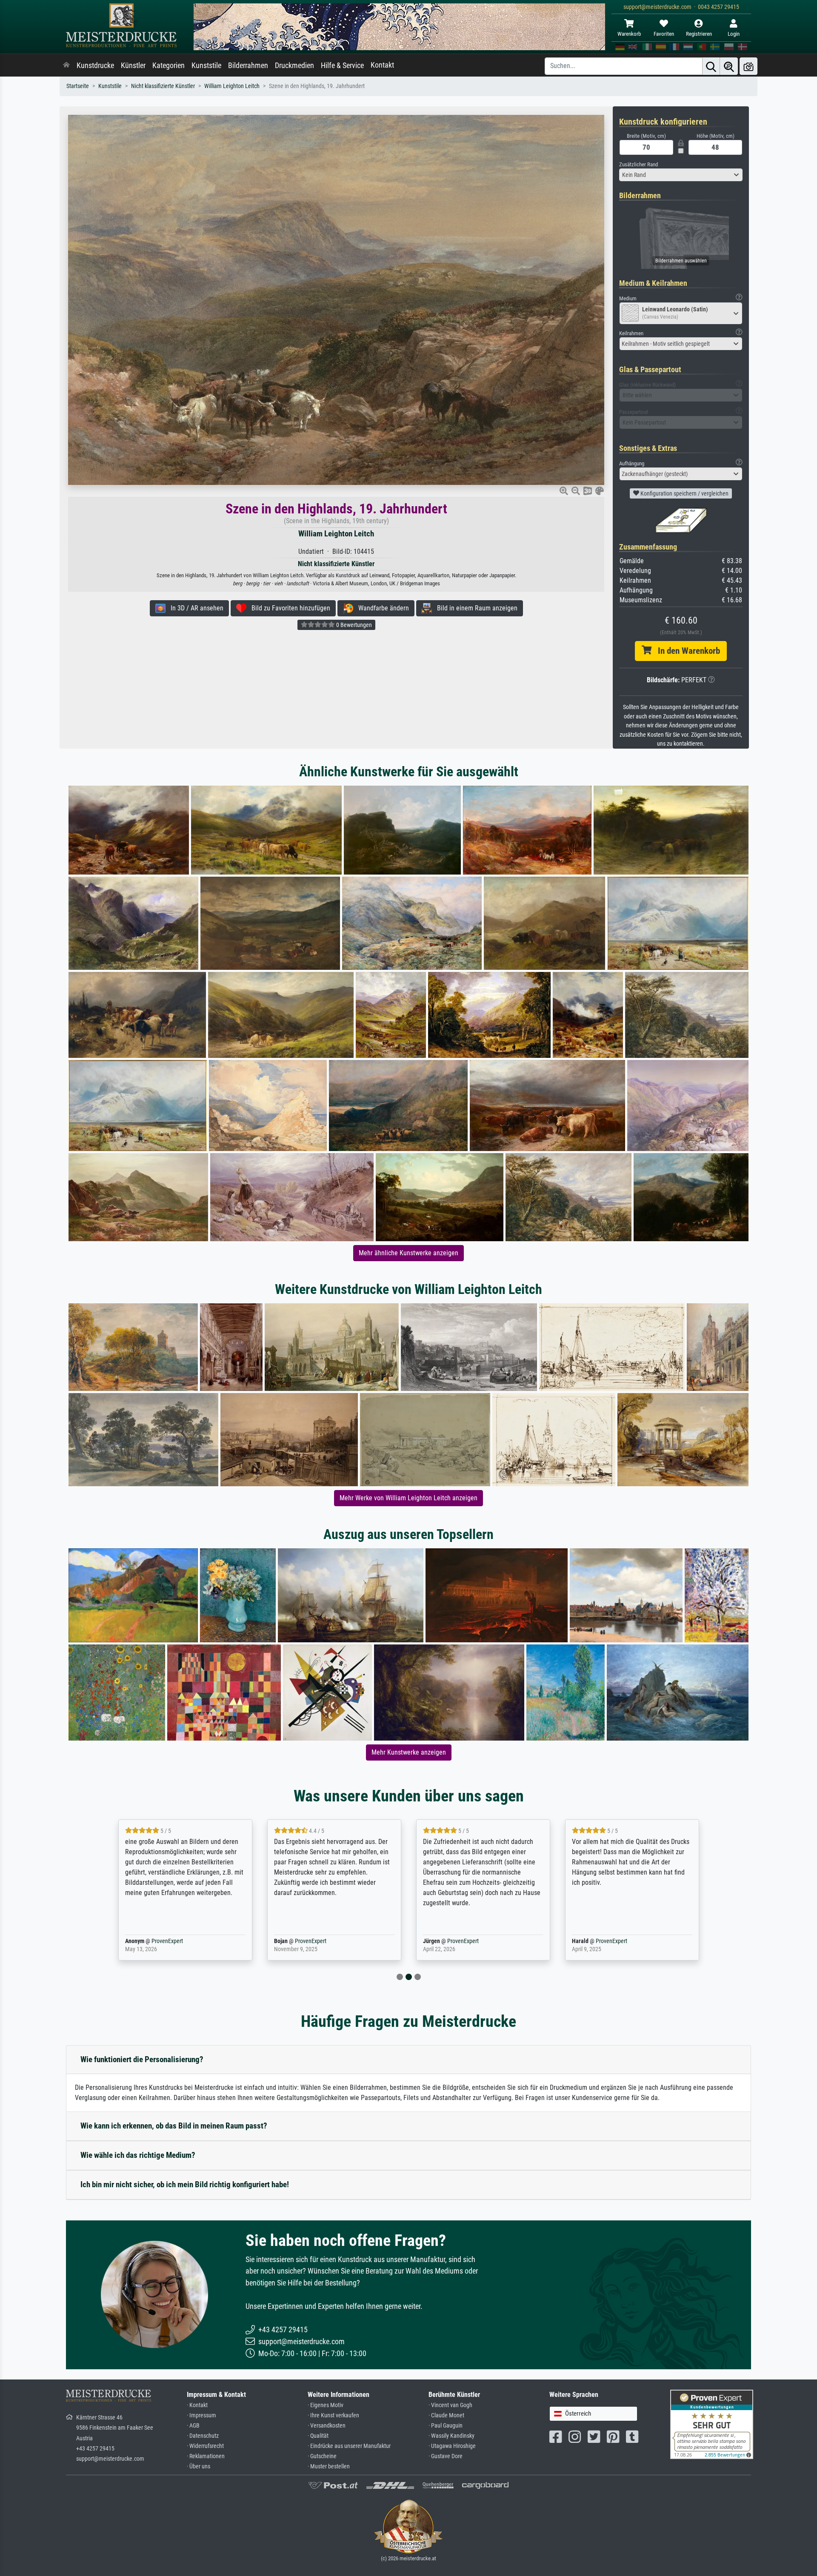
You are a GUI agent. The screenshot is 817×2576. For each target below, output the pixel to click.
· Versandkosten (327, 2426)
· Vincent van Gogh (450, 2405)
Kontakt (382, 65)
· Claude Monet (446, 2415)
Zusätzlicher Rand (638, 164)
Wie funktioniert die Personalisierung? (142, 2059)
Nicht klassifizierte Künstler (163, 86)
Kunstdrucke (95, 66)
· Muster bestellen (329, 2466)
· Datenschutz (203, 2436)
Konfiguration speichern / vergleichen (684, 493)
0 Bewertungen (353, 625)
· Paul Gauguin (446, 2426)
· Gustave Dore (446, 2456)
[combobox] (681, 175)
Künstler (133, 66)
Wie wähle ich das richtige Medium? (138, 2155)
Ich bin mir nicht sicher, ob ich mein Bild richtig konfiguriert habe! (185, 2184)
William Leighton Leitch (232, 86)
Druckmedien (294, 66)
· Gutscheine (322, 2456)
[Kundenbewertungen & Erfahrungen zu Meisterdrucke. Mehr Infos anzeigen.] (712, 2424)
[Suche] (711, 66)
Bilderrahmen (248, 66)
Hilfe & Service (342, 66)
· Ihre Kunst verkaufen (333, 2415)
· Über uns (199, 2466)
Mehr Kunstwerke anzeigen (409, 1752)
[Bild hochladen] (748, 66)
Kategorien (169, 66)
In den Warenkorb (686, 651)
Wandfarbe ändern (381, 608)
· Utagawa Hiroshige (452, 2446)
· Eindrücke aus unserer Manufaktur (349, 2446)
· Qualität (318, 2436)
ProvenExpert (165, 1941)
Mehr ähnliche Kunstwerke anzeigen (408, 1253)
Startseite (78, 86)
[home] (66, 66)
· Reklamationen (206, 2456)
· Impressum (201, 2415)
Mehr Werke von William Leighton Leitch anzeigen (408, 1498)
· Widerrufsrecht (205, 2446)
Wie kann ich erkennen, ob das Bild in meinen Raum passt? (174, 2126)
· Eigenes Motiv (326, 2405)
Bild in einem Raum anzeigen (475, 608)
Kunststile (206, 66)
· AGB (193, 2426)
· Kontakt (197, 2405)
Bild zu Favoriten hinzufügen (288, 608)
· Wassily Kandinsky (451, 2436)
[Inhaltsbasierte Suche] (729, 66)
